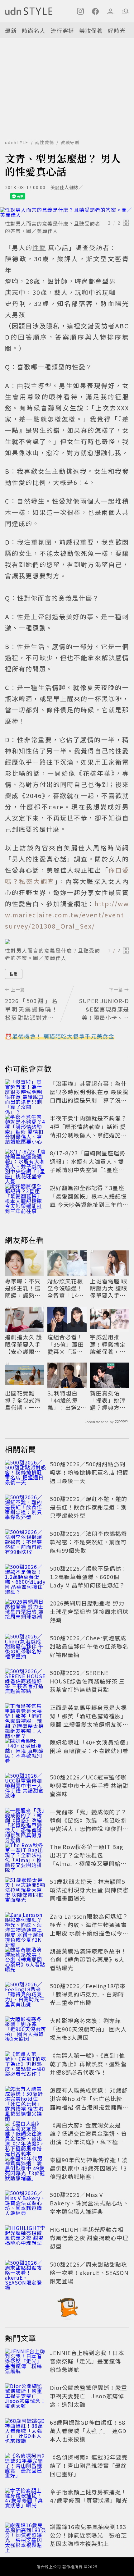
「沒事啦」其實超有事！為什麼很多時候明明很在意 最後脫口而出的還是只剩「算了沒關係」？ (89, 1096)
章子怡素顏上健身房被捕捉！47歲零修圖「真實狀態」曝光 (89, 2496)
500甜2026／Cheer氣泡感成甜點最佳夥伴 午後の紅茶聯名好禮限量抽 (89, 1646)
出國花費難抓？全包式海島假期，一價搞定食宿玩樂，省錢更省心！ (23, 1400)
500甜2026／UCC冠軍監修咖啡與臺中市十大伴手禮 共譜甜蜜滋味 (89, 1785)
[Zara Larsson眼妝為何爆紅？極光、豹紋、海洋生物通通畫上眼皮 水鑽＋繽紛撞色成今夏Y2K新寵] (26, 1926)
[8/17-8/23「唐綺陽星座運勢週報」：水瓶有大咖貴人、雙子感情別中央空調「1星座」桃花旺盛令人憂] (26, 1162)
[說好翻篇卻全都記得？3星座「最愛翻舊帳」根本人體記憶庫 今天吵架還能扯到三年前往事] (26, 1197)
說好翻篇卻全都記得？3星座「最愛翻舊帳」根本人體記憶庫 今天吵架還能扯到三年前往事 (89, 1200)
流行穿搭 (62, 30)
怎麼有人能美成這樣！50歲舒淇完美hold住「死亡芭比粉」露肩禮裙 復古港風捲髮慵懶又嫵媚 (89, 2103)
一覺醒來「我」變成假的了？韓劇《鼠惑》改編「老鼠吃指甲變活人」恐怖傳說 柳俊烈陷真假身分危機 (89, 1824)
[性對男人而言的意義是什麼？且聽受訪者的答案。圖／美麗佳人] (67, 212)
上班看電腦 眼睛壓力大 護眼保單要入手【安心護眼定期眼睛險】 (109, 1288)
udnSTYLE (17, 142)
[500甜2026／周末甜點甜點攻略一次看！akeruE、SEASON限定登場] (26, 2274)
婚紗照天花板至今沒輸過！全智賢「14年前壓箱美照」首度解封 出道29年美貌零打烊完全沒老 (66, 1288)
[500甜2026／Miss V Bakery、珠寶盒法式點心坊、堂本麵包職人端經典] (26, 2204)
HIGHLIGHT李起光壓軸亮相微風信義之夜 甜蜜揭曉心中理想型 (89, 2238)
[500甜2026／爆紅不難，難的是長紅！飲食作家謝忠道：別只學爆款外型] (26, 1508)
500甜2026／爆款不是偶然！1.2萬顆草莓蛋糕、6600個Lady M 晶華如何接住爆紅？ (89, 1577)
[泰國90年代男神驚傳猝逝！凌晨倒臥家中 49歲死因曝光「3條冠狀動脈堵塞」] (26, 2169)
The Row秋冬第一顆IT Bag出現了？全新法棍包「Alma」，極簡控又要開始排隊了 (88, 1859)
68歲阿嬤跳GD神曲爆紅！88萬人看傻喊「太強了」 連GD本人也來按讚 (88, 2431)
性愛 (14, 974)
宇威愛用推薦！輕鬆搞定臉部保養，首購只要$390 (108, 1344)
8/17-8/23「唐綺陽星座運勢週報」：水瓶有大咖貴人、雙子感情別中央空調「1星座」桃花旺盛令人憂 (88, 1165)
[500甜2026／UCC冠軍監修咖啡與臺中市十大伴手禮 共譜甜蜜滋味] (26, 1787)
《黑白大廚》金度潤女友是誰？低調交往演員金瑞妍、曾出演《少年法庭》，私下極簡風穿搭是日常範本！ (88, 2138)
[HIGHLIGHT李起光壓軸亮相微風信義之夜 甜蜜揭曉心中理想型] (26, 2239)
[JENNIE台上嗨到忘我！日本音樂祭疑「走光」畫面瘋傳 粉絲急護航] (26, 2362)
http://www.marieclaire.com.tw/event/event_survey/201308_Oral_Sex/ (67, 915)
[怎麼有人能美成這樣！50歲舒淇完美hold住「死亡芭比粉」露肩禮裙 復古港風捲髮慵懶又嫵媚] (26, 2100)
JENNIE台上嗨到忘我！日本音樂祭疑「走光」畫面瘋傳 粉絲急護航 (88, 2361)
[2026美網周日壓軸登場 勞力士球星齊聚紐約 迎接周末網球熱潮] (26, 1613)
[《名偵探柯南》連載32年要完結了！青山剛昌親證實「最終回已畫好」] (26, 2467)
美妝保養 (91, 30)
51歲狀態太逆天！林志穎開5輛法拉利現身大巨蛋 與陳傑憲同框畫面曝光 (89, 1890)
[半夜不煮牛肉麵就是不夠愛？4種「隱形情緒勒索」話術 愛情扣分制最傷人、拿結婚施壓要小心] (26, 1128)
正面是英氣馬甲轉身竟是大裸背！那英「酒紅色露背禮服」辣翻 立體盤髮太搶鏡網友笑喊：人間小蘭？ (88, 1720)
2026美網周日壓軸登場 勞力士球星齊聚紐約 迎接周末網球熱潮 (89, 1611)
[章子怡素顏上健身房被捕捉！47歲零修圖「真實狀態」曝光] (26, 2501)
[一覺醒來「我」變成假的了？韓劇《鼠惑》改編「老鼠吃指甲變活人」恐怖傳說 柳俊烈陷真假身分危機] (26, 1821)
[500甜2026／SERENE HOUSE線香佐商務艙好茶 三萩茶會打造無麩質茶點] (26, 1682)
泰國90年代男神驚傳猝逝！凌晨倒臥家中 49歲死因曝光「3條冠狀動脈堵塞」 (89, 2168)
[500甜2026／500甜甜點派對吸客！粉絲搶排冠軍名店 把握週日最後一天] (26, 1473)
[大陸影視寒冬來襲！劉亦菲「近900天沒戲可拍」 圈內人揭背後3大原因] (26, 2030)
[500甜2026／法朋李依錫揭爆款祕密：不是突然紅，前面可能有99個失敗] (26, 1543)
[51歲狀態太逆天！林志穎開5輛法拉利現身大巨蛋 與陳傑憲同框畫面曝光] (26, 1891)
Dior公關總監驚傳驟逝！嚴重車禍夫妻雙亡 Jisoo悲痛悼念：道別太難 (89, 2396)
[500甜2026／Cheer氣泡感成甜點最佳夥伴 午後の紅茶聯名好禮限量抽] (26, 1647)
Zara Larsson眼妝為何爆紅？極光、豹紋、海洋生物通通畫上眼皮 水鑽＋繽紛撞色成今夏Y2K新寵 (89, 1929)
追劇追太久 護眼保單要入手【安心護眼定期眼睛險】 (24, 1344)
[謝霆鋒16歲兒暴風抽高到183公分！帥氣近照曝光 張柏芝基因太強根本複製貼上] (26, 2536)
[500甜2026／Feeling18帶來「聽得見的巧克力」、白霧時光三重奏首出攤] (26, 1995)
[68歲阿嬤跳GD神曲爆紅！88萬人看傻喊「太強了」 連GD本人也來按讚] (26, 2432)
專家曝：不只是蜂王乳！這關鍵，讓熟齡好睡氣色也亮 (23, 1288)
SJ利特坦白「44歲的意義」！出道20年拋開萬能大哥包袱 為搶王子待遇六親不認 (66, 1400)
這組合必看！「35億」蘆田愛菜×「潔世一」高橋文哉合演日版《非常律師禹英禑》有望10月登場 (67, 1344)
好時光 (117, 30)
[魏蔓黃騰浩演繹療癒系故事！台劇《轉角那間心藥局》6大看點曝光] (26, 1961)
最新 (11, 30)
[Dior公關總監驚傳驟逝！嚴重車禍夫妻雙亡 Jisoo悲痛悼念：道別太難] (26, 2397)
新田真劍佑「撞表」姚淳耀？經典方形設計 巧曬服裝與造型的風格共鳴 (109, 1400)
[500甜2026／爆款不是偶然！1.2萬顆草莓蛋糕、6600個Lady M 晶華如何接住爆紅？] (26, 1578)
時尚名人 (34, 30)
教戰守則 (70, 142)
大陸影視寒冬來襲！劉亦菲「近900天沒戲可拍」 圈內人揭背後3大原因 (88, 2029)
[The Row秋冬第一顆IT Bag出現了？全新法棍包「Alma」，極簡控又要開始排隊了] (26, 1856)
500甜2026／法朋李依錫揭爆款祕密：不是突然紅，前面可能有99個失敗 (89, 1542)
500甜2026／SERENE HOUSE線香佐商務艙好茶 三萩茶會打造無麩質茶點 (87, 1681)
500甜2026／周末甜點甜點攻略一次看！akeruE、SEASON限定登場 (89, 2272)
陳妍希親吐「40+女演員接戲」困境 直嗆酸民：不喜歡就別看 (89, 1746)
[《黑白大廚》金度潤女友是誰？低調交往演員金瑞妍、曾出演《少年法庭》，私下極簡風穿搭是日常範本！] (26, 2135)
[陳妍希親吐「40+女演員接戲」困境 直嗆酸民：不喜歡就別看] (26, 1752)
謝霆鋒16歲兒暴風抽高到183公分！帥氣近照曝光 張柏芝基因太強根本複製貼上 (88, 2535)
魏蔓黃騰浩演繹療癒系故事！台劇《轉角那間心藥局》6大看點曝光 (88, 1959)
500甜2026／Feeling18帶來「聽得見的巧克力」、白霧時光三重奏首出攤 (88, 1994)
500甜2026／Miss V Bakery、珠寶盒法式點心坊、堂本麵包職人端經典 (89, 2203)
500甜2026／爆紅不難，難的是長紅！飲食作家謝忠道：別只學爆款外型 (89, 1507)
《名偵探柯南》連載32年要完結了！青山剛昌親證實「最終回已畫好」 (89, 2465)
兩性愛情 (45, 142)
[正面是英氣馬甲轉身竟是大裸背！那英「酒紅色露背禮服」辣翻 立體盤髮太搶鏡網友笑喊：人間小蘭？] (26, 1717)
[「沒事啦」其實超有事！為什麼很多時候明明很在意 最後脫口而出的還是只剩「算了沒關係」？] (26, 1093)
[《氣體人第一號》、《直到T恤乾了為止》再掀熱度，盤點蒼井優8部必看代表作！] (26, 2065)
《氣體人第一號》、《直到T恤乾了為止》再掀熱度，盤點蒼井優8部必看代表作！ (88, 2064)
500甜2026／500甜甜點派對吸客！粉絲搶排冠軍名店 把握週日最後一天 (89, 1472)
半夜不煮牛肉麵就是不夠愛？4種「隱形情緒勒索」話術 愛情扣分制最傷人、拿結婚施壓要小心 (88, 1131)
